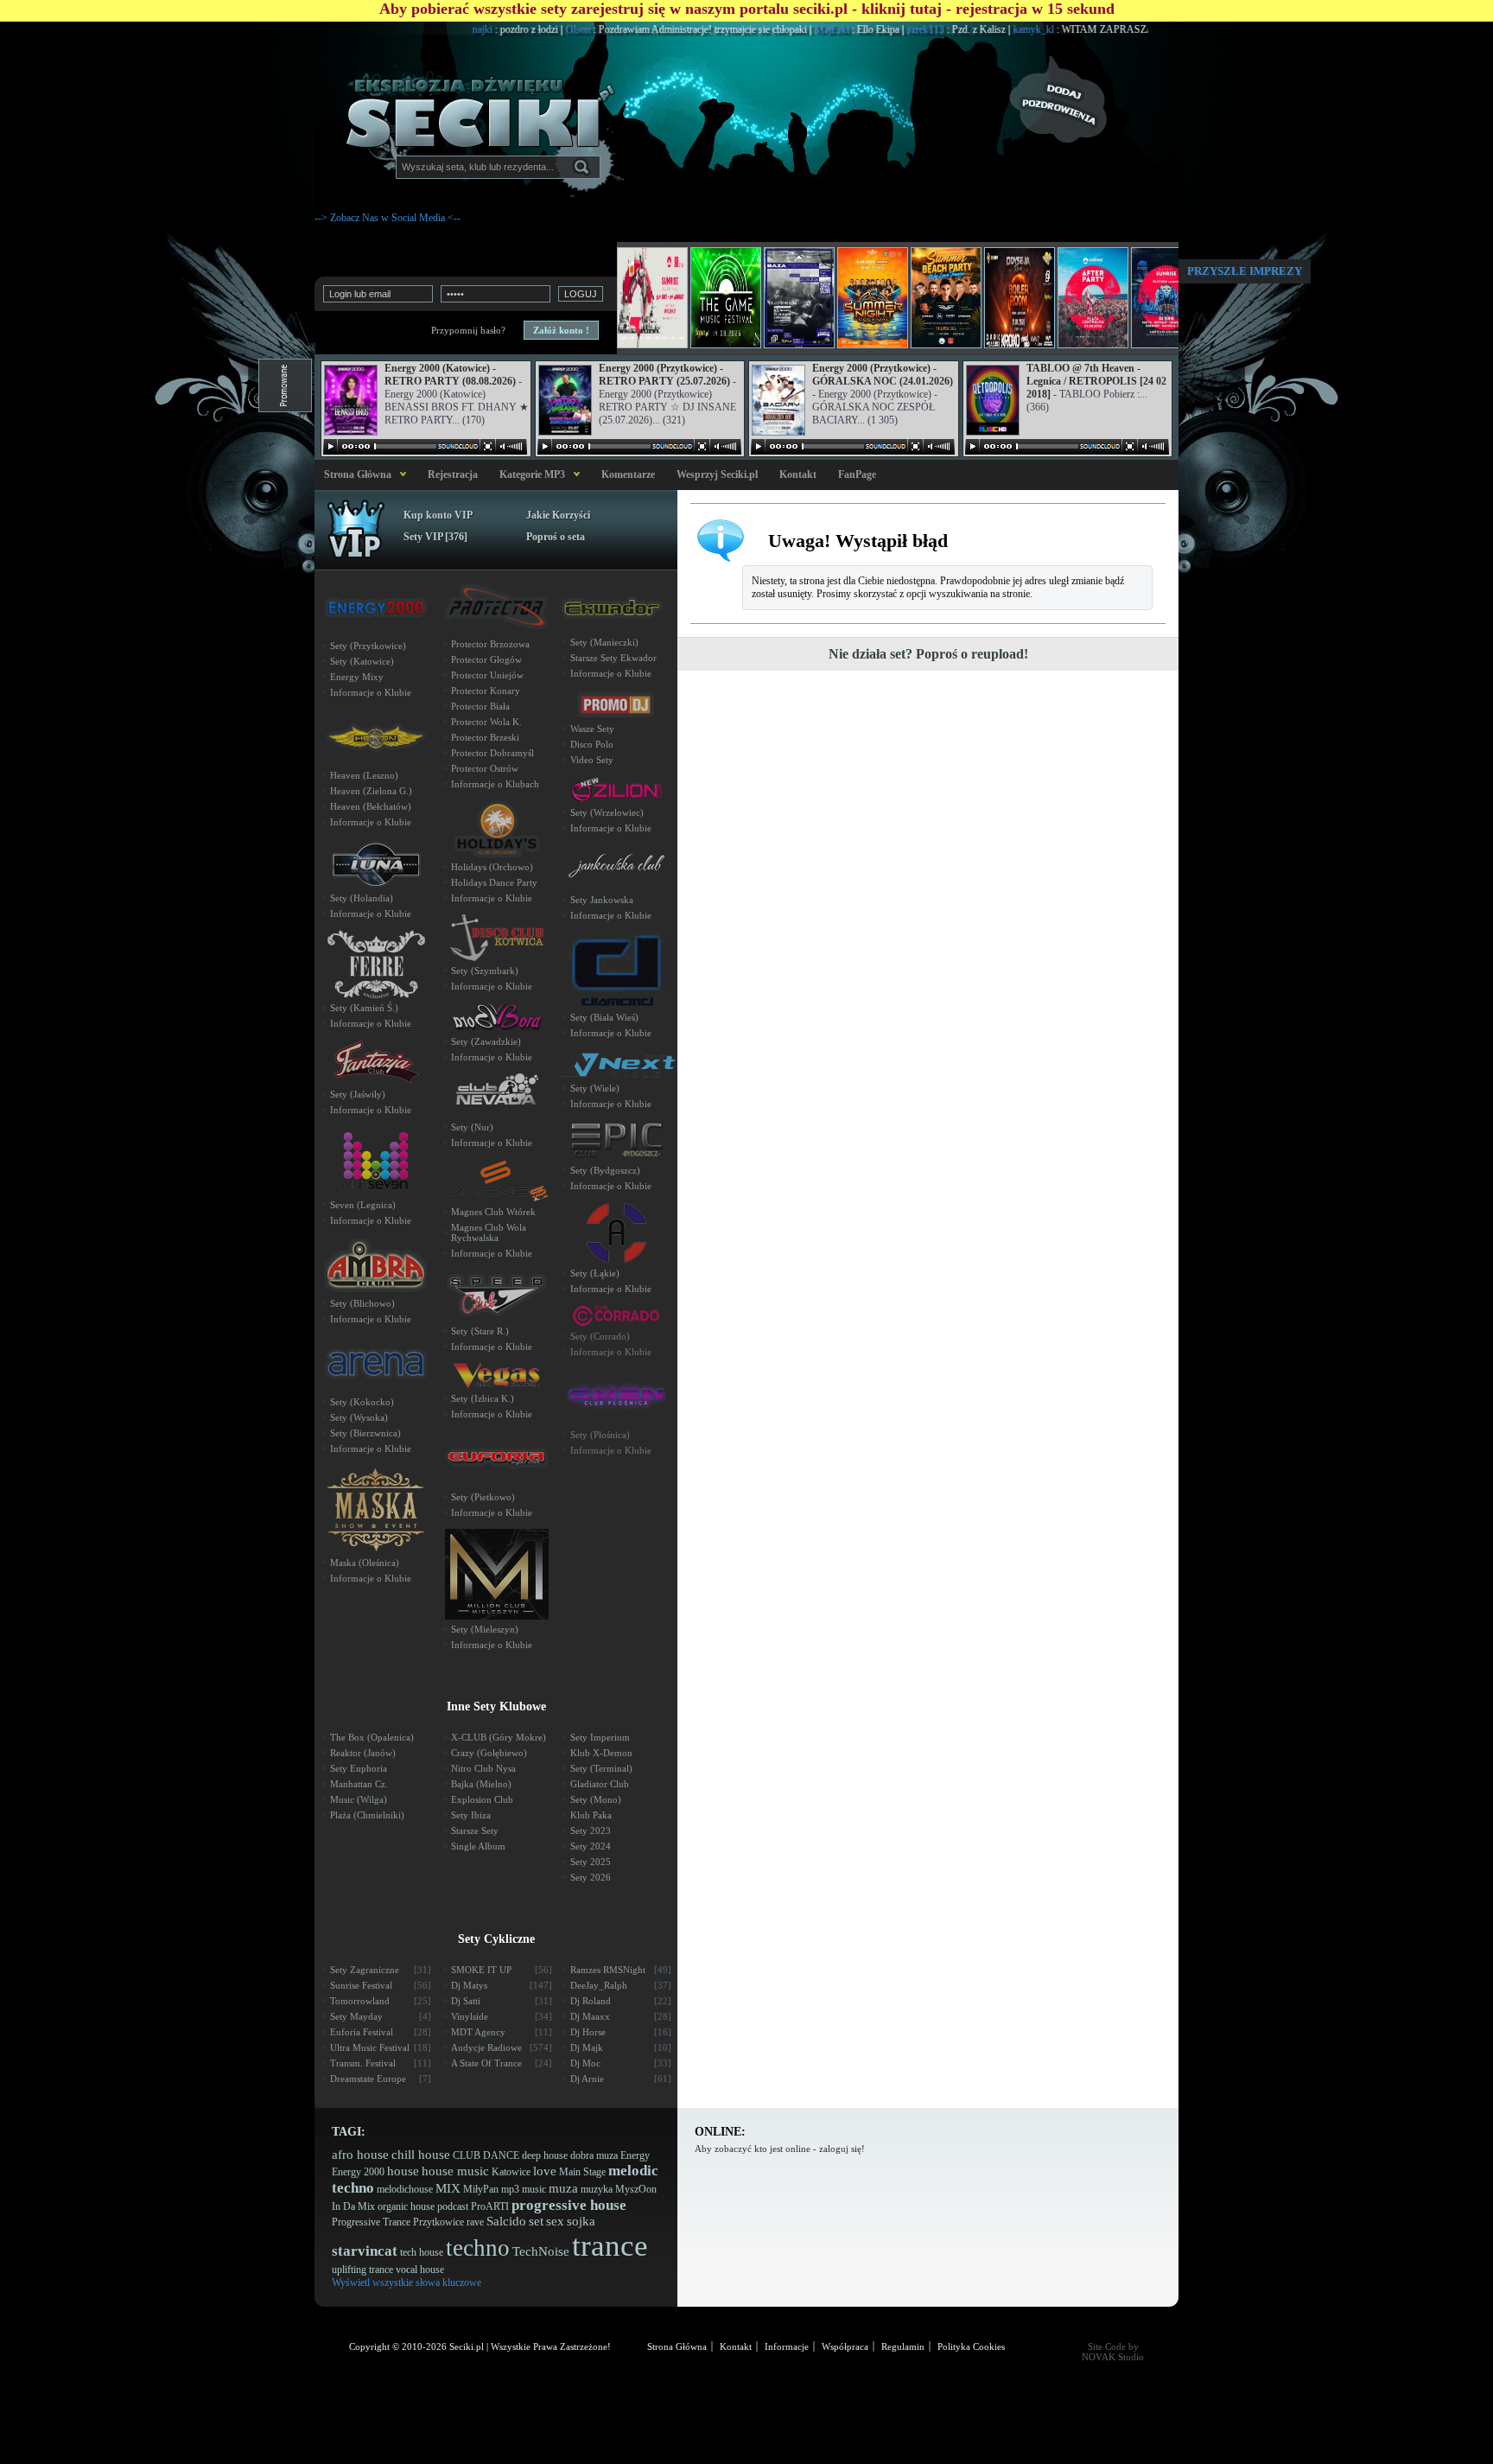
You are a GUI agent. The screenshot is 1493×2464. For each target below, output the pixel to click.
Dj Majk (621, 2047)
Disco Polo (592, 744)
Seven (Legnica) (363, 1205)
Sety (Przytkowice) (368, 646)
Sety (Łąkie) (595, 1273)
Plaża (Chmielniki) (367, 1815)
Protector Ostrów (485, 768)
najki (429, 29)
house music (455, 2171)
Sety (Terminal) (601, 1768)
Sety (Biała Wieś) (604, 1017)
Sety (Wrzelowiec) (607, 812)
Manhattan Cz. (359, 1784)
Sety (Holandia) (362, 898)
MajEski (779, 29)
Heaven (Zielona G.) (371, 791)
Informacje (787, 2346)
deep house (545, 2155)
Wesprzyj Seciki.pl (717, 474)
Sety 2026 (591, 1877)
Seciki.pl (467, 2346)
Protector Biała (480, 706)
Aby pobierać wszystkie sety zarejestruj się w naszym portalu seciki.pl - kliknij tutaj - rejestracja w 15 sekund (747, 9)
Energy (635, 2155)
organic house (406, 2206)
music (534, 2189)
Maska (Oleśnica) (365, 1563)
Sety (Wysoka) (359, 1417)
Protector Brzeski (485, 737)
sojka (581, 2221)
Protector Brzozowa (490, 644)
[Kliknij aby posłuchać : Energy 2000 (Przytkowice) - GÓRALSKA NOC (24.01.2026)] (853, 447)
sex (555, 2221)
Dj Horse (621, 2032)
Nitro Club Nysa (483, 1768)
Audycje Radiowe (502, 2047)
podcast (453, 2206)
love (545, 2171)
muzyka (597, 2189)
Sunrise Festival (381, 1985)
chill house (421, 2155)
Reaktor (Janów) (363, 1753)
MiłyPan (481, 2189)
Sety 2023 (591, 1830)
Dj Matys (502, 1985)
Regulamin (903, 2346)
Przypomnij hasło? (468, 330)
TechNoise (541, 2251)
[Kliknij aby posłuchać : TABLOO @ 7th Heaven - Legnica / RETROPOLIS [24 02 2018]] (1067, 447)
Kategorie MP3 (532, 474)
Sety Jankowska (602, 900)
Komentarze (628, 474)
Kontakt (798, 474)
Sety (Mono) (596, 1799)
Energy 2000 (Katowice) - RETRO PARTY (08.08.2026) (450, 375)
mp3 (510, 2189)
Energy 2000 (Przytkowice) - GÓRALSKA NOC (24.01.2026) (883, 375)
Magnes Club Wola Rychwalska (489, 1232)
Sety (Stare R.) (480, 1331)
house (403, 2171)
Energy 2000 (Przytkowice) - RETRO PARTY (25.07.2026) (664, 375)
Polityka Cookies (971, 2346)
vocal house (420, 2270)
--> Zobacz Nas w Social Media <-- (388, 218)
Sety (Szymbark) (485, 971)
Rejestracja (453, 474)
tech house (422, 2252)
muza (563, 2188)
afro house (360, 2155)
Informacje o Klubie (371, 692)
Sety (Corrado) (600, 1336)
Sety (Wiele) (595, 1088)
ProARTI (490, 2206)
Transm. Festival (381, 2063)
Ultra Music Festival (381, 2047)
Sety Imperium (600, 1737)
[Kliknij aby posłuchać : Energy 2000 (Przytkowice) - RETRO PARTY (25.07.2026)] (639, 447)
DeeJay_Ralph (621, 1985)
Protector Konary (486, 691)
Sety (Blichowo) (362, 1303)
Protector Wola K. (486, 722)
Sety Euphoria (359, 1768)
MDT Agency (502, 2032)
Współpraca (845, 2346)
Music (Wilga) (359, 1799)
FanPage (857, 474)
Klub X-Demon (601, 1753)
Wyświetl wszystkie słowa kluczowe (407, 2283)
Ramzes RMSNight (621, 1970)
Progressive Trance (371, 2222)
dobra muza (594, 2155)
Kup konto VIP (438, 515)
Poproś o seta (556, 537)
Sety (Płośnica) (600, 1435)
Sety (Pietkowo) (483, 1497)
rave (475, 2222)
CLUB (467, 2155)
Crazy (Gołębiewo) (489, 1753)
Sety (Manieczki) (604, 642)
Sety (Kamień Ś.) (364, 1008)
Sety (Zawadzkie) (486, 1041)
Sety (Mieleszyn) (485, 1629)
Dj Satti (502, 2001)
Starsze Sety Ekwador (613, 658)
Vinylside (502, 2016)
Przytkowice (438, 2222)
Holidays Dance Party (494, 882)
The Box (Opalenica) (372, 1737)
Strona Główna (355, 474)
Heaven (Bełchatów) (371, 806)
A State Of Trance (502, 2063)
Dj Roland (621, 2001)
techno (478, 2248)
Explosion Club (482, 1799)
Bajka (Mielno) (481, 1784)
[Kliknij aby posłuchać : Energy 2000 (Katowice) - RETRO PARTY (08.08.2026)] (425, 447)
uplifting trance (362, 2270)
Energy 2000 (358, 2172)
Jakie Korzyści (558, 515)
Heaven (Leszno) (364, 775)
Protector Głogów (486, 659)
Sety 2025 (591, 1862)
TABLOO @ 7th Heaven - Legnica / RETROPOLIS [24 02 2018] (1096, 381)
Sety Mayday (381, 2016)
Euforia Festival (381, 2032)
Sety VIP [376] (435, 537)
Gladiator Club (600, 1784)
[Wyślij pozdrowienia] (1092, 99)
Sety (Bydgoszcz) (605, 1170)
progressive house (569, 2205)
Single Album (478, 1846)
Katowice (511, 2172)
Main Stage (582, 2172)
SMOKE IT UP (502, 1970)
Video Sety (592, 760)
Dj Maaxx (621, 2016)
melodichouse (405, 2189)
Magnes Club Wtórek (493, 1212)
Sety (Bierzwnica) (365, 1433)
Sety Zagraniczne (381, 1970)
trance (610, 2246)
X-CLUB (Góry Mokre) (499, 1737)
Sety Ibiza (471, 1815)
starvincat (365, 2251)
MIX (448, 2188)
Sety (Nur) (472, 1127)
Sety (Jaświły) (358, 1094)
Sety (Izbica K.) (483, 1398)
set (536, 2221)
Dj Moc (621, 2063)
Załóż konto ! (561, 330)
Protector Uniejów (487, 675)
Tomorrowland (381, 2001)
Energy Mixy (357, 677)
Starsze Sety (475, 1830)
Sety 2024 (591, 1846)
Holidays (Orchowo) (492, 867)
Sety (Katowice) (362, 661)
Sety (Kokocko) (362, 1402)
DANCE (501, 2155)
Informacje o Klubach (495, 784)
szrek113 (873, 29)
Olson (525, 29)
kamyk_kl (981, 29)
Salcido (506, 2221)
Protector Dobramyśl (492, 753)
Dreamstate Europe (381, 2079)
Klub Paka (591, 1815)
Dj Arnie (621, 2079)
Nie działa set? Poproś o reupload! (928, 654)
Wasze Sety (592, 729)
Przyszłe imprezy (1245, 271)
